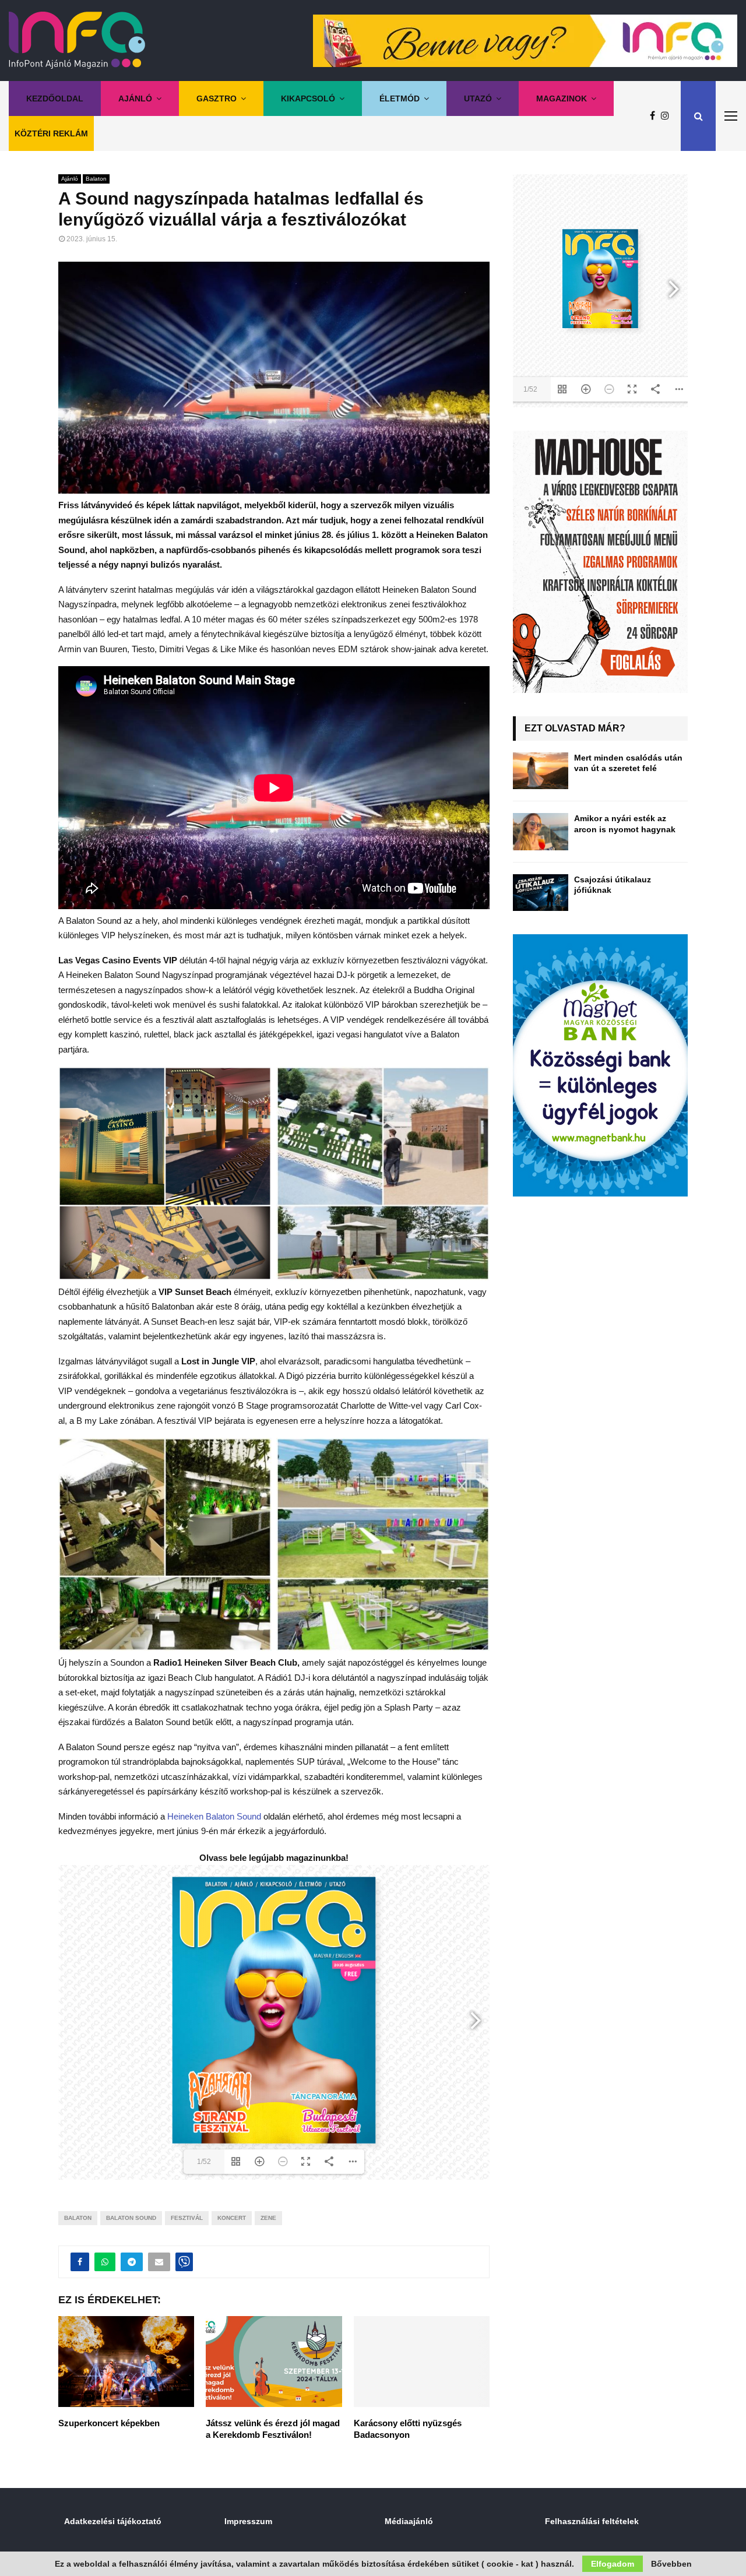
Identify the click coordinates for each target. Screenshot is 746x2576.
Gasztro (217, 98)
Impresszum (248, 2521)
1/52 (204, 2162)
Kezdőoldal (55, 98)
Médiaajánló (409, 2521)
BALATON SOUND (131, 2218)
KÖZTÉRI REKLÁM (51, 133)
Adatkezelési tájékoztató (113, 2521)
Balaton (96, 179)
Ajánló (135, 98)
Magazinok (562, 98)
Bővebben (671, 2564)
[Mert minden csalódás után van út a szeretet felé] (541, 771)
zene (268, 2218)
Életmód (400, 98)
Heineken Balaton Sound (214, 1816)
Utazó (478, 98)
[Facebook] (655, 116)
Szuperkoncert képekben (109, 2423)
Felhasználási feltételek (592, 2521)
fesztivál (187, 2218)
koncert (232, 2218)
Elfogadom (613, 2564)
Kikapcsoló (308, 98)
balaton (78, 2218)
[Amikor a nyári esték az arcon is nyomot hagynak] (541, 831)
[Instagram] (668, 116)
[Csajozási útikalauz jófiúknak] (541, 893)
